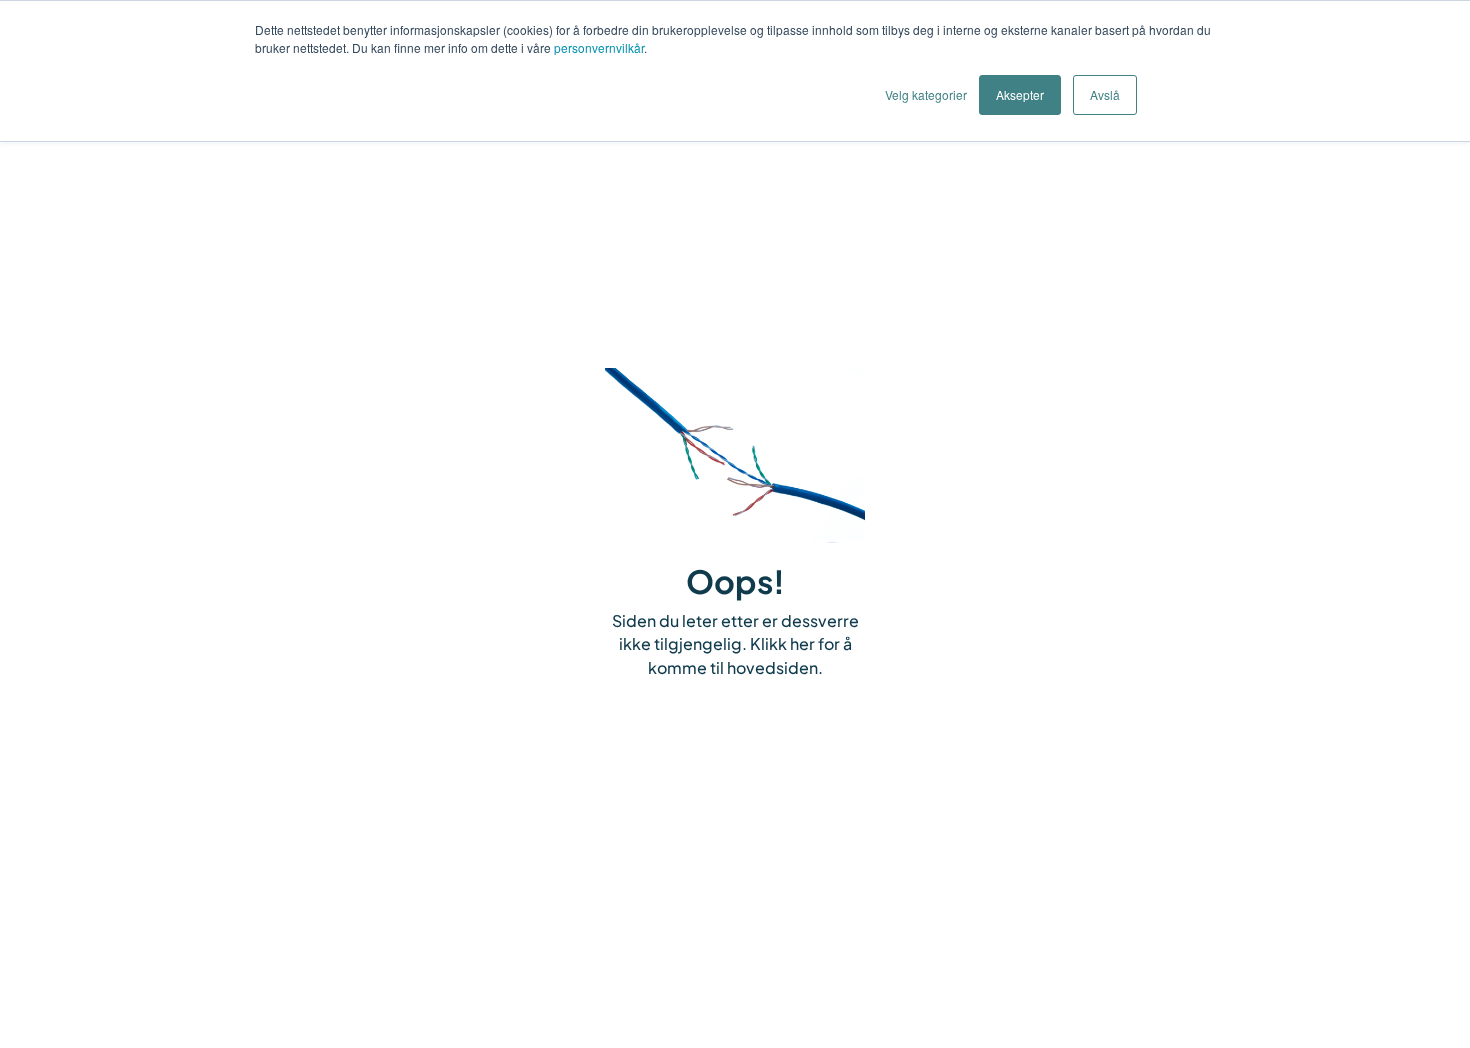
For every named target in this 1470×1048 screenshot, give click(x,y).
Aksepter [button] (1020, 94)
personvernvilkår (599, 47)
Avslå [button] (1105, 94)
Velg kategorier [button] (926, 94)
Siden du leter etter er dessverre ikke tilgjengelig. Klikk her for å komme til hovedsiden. (735, 644)
